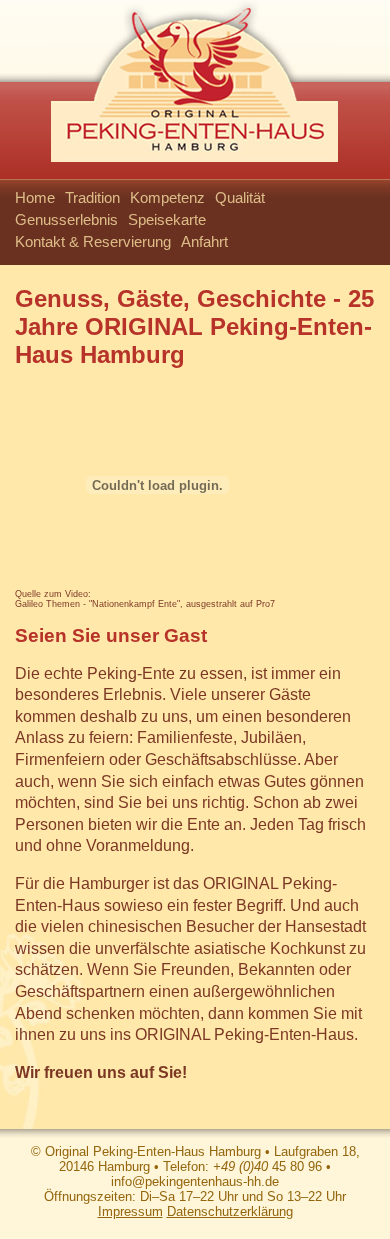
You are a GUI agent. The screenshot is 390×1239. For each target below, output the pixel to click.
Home (35, 197)
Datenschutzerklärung (230, 1211)
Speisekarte (167, 219)
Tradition (92, 197)
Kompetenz (167, 197)
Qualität (240, 197)
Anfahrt (204, 241)
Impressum (130, 1211)
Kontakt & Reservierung (93, 241)
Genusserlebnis (66, 219)
